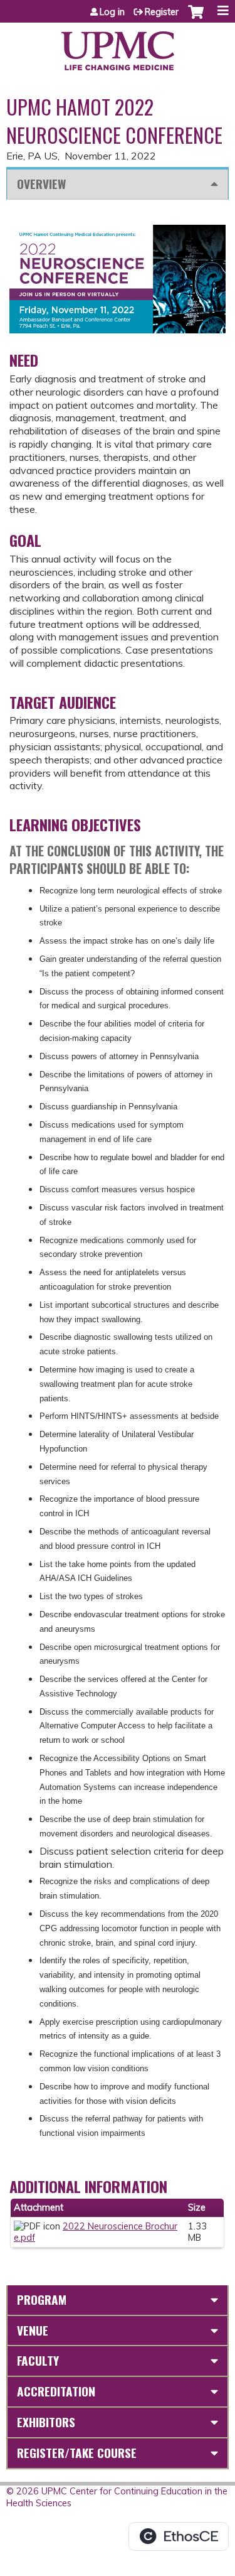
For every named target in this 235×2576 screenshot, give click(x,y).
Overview (41, 184)
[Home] (118, 46)
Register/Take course (77, 2453)
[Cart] (196, 18)
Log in (112, 12)
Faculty (38, 2360)
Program (42, 2299)
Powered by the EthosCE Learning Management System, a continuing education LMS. (179, 2536)
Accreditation (56, 2391)
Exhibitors (46, 2422)
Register (162, 12)
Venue (33, 2330)
